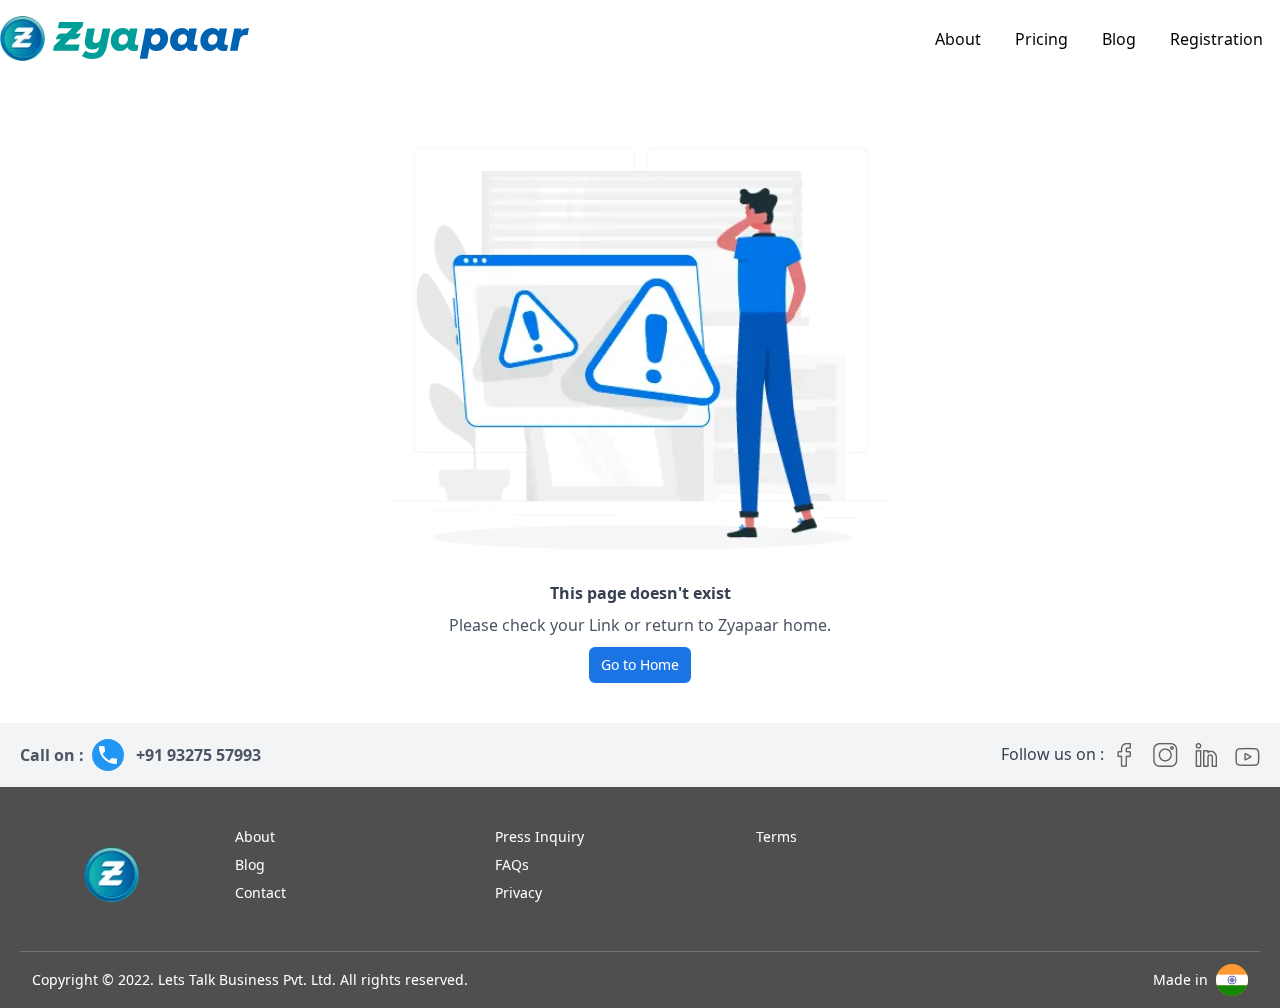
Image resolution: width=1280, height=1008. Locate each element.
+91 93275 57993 (198, 755)
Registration (1216, 39)
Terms (776, 836)
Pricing (1041, 39)
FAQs (512, 864)
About (958, 39)
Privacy (518, 892)
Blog (1119, 39)
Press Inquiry (539, 836)
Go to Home (640, 664)
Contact (260, 892)
